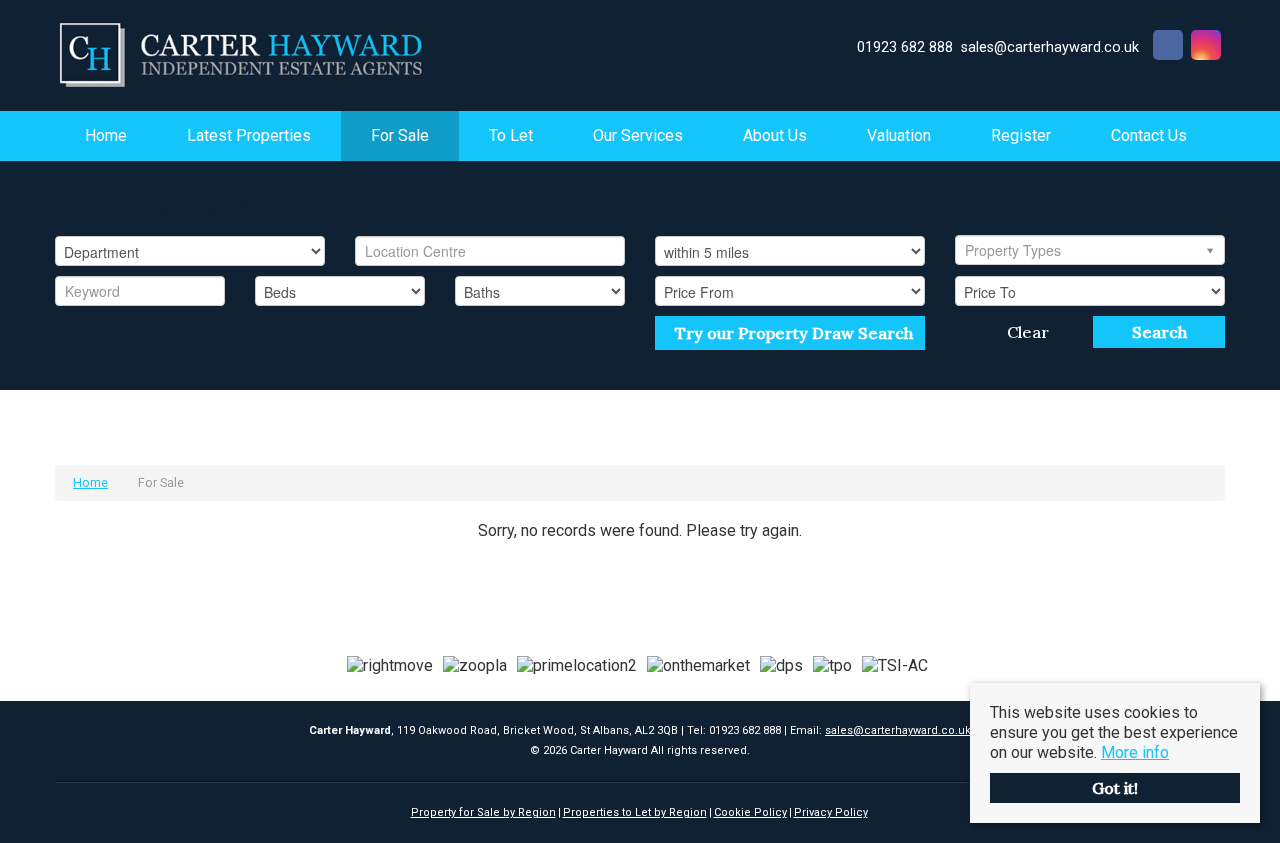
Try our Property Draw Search (790, 333)
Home (106, 135)
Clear (1028, 332)
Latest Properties (249, 135)
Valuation (899, 135)
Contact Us (1149, 135)
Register (1021, 135)
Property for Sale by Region (483, 812)
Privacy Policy (831, 812)
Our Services (638, 135)
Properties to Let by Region (635, 812)
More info (1135, 752)
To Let (511, 135)
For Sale (400, 135)
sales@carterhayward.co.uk (898, 730)
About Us (775, 135)
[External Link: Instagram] (1206, 48)
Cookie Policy (750, 812)
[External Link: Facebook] (1168, 48)
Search (1159, 332)
